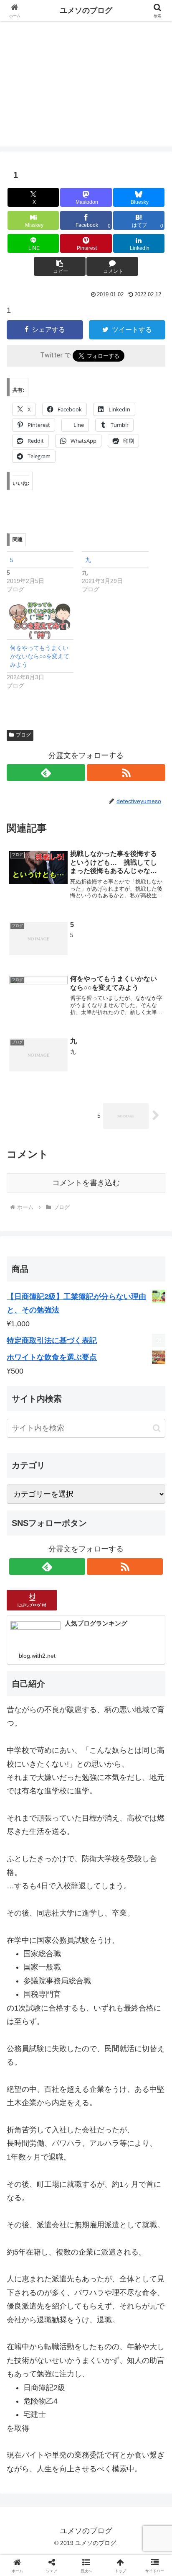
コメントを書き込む (86, 1183)
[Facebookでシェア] (29, 2298)
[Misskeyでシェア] (143, 2275)
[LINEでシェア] (29, 2321)
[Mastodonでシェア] (67, 2275)
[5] (44, 572)
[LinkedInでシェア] (105, 2321)
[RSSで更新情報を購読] (126, 773)
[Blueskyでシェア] (105, 2275)
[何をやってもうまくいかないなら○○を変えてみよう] (40, 620)
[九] (119, 572)
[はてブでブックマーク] (143, 2298)
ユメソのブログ (86, 10)
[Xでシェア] (29, 2275)
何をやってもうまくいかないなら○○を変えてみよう (40, 656)
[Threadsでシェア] (67, 2298)
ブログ (23, 735)
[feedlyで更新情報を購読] (46, 773)
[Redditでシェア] (105, 2298)
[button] (60, 266)
